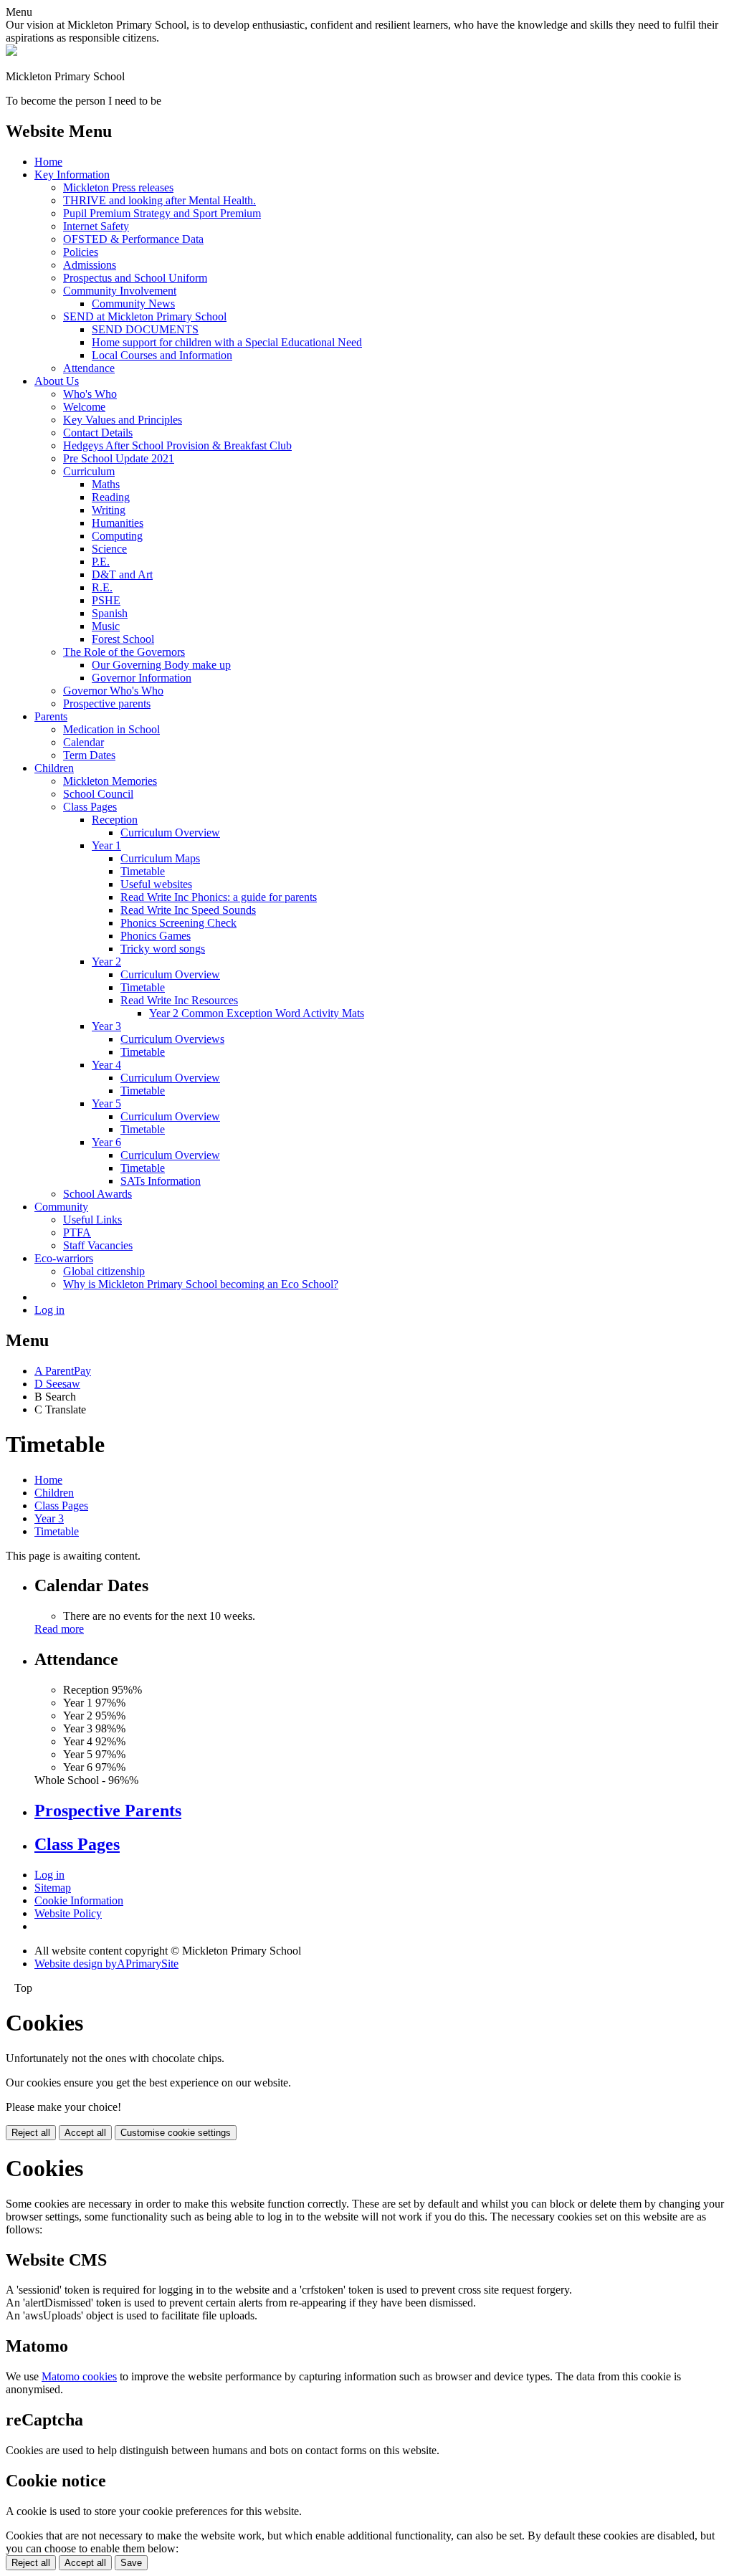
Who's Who (90, 394)
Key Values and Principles (123, 420)
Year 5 (106, 1103)
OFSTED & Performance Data (133, 239)
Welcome (84, 407)
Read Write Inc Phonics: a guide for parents (219, 897)
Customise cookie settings (176, 2133)
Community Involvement (120, 291)
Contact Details (98, 433)
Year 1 (106, 845)
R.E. (102, 587)
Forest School (123, 639)
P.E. (101, 562)
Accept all (85, 2133)
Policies (81, 252)
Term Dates (89, 755)
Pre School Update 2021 (119, 458)
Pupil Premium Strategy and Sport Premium (162, 213)
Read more (59, 1629)
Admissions (90, 265)
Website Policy (68, 1913)
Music (106, 626)
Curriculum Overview (170, 833)
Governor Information (142, 678)
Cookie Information (79, 1900)
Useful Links (92, 1220)
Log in (49, 1310)
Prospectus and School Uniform (135, 278)
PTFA (77, 1232)
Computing (117, 536)
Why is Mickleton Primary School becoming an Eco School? (201, 1284)
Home (48, 162)
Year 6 (106, 1142)
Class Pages (90, 807)
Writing (109, 510)
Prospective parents (107, 703)
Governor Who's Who (113, 691)
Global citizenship (104, 1271)
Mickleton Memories (110, 781)
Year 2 (106, 962)
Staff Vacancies (98, 1245)
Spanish (110, 613)
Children (54, 768)
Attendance (89, 368)
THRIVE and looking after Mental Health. (159, 200)
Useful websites (156, 884)
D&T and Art (122, 574)
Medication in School (111, 729)
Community (61, 1207)
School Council (98, 794)
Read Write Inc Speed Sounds (188, 910)
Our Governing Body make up (161, 665)
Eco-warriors (64, 1258)
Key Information (72, 175)
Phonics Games (156, 936)
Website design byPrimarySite (106, 1964)
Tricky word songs (163, 949)
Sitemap (53, 1888)
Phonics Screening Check (178, 923)
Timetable (143, 871)
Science (109, 549)
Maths (106, 484)
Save (131, 2563)
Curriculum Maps (160, 858)
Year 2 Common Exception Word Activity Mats (257, 1013)
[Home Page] (11, 52)
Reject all (31, 2133)
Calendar (84, 742)
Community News (133, 304)
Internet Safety (96, 226)
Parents (51, 716)
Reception (115, 820)
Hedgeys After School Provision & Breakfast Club (177, 445)
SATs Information (161, 1181)
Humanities (118, 523)
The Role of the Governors (124, 652)
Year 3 (106, 1026)
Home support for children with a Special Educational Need (227, 342)
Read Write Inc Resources (179, 1000)
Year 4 (106, 1065)
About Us (57, 381)
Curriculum (89, 471)
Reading (111, 497)
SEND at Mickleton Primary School (145, 316)
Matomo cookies (79, 2376)
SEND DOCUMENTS (145, 329)
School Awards (97, 1194)
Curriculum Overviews (172, 1039)
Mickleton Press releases (118, 187)
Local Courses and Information (162, 355)
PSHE (106, 600)
